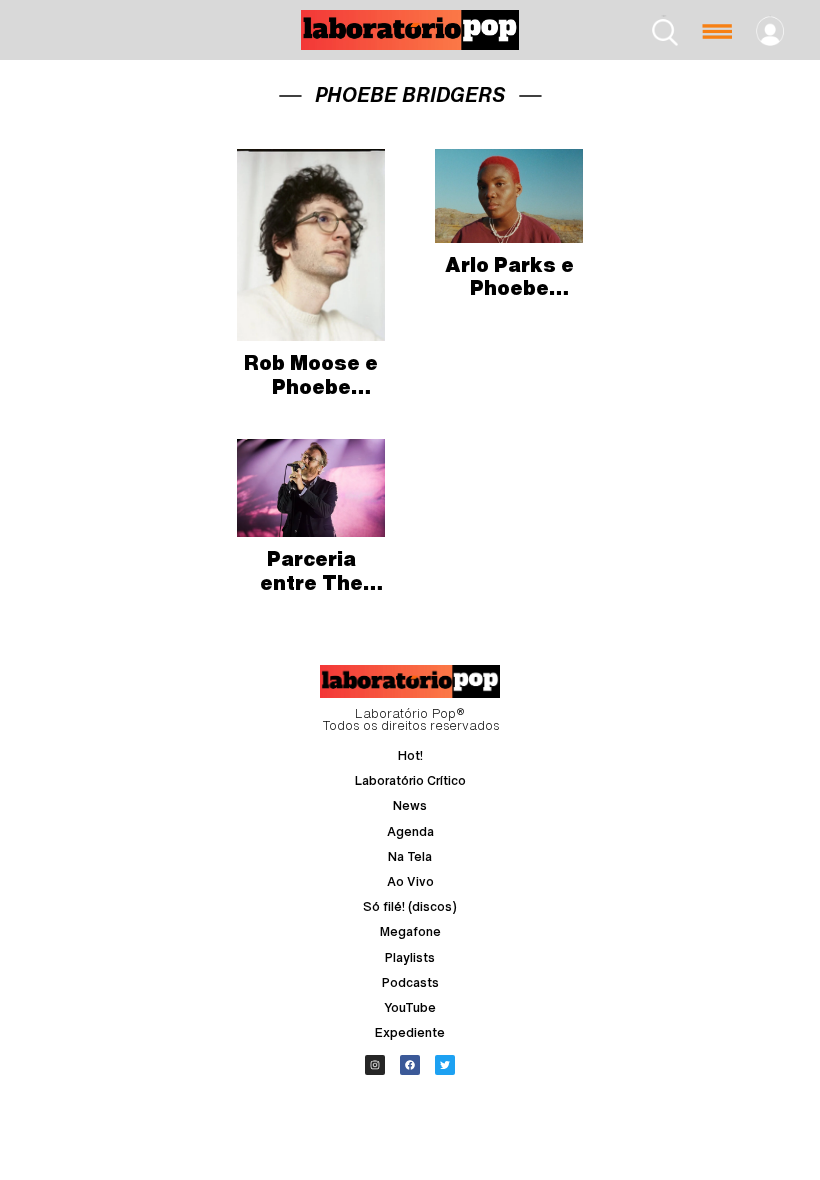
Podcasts (410, 982)
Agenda (410, 831)
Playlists (410, 957)
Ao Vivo (410, 881)
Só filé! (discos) (410, 906)
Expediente (410, 1032)
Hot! (410, 755)
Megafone (410, 931)
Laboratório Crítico (410, 780)
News (410, 805)
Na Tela (410, 856)
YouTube (410, 1007)
